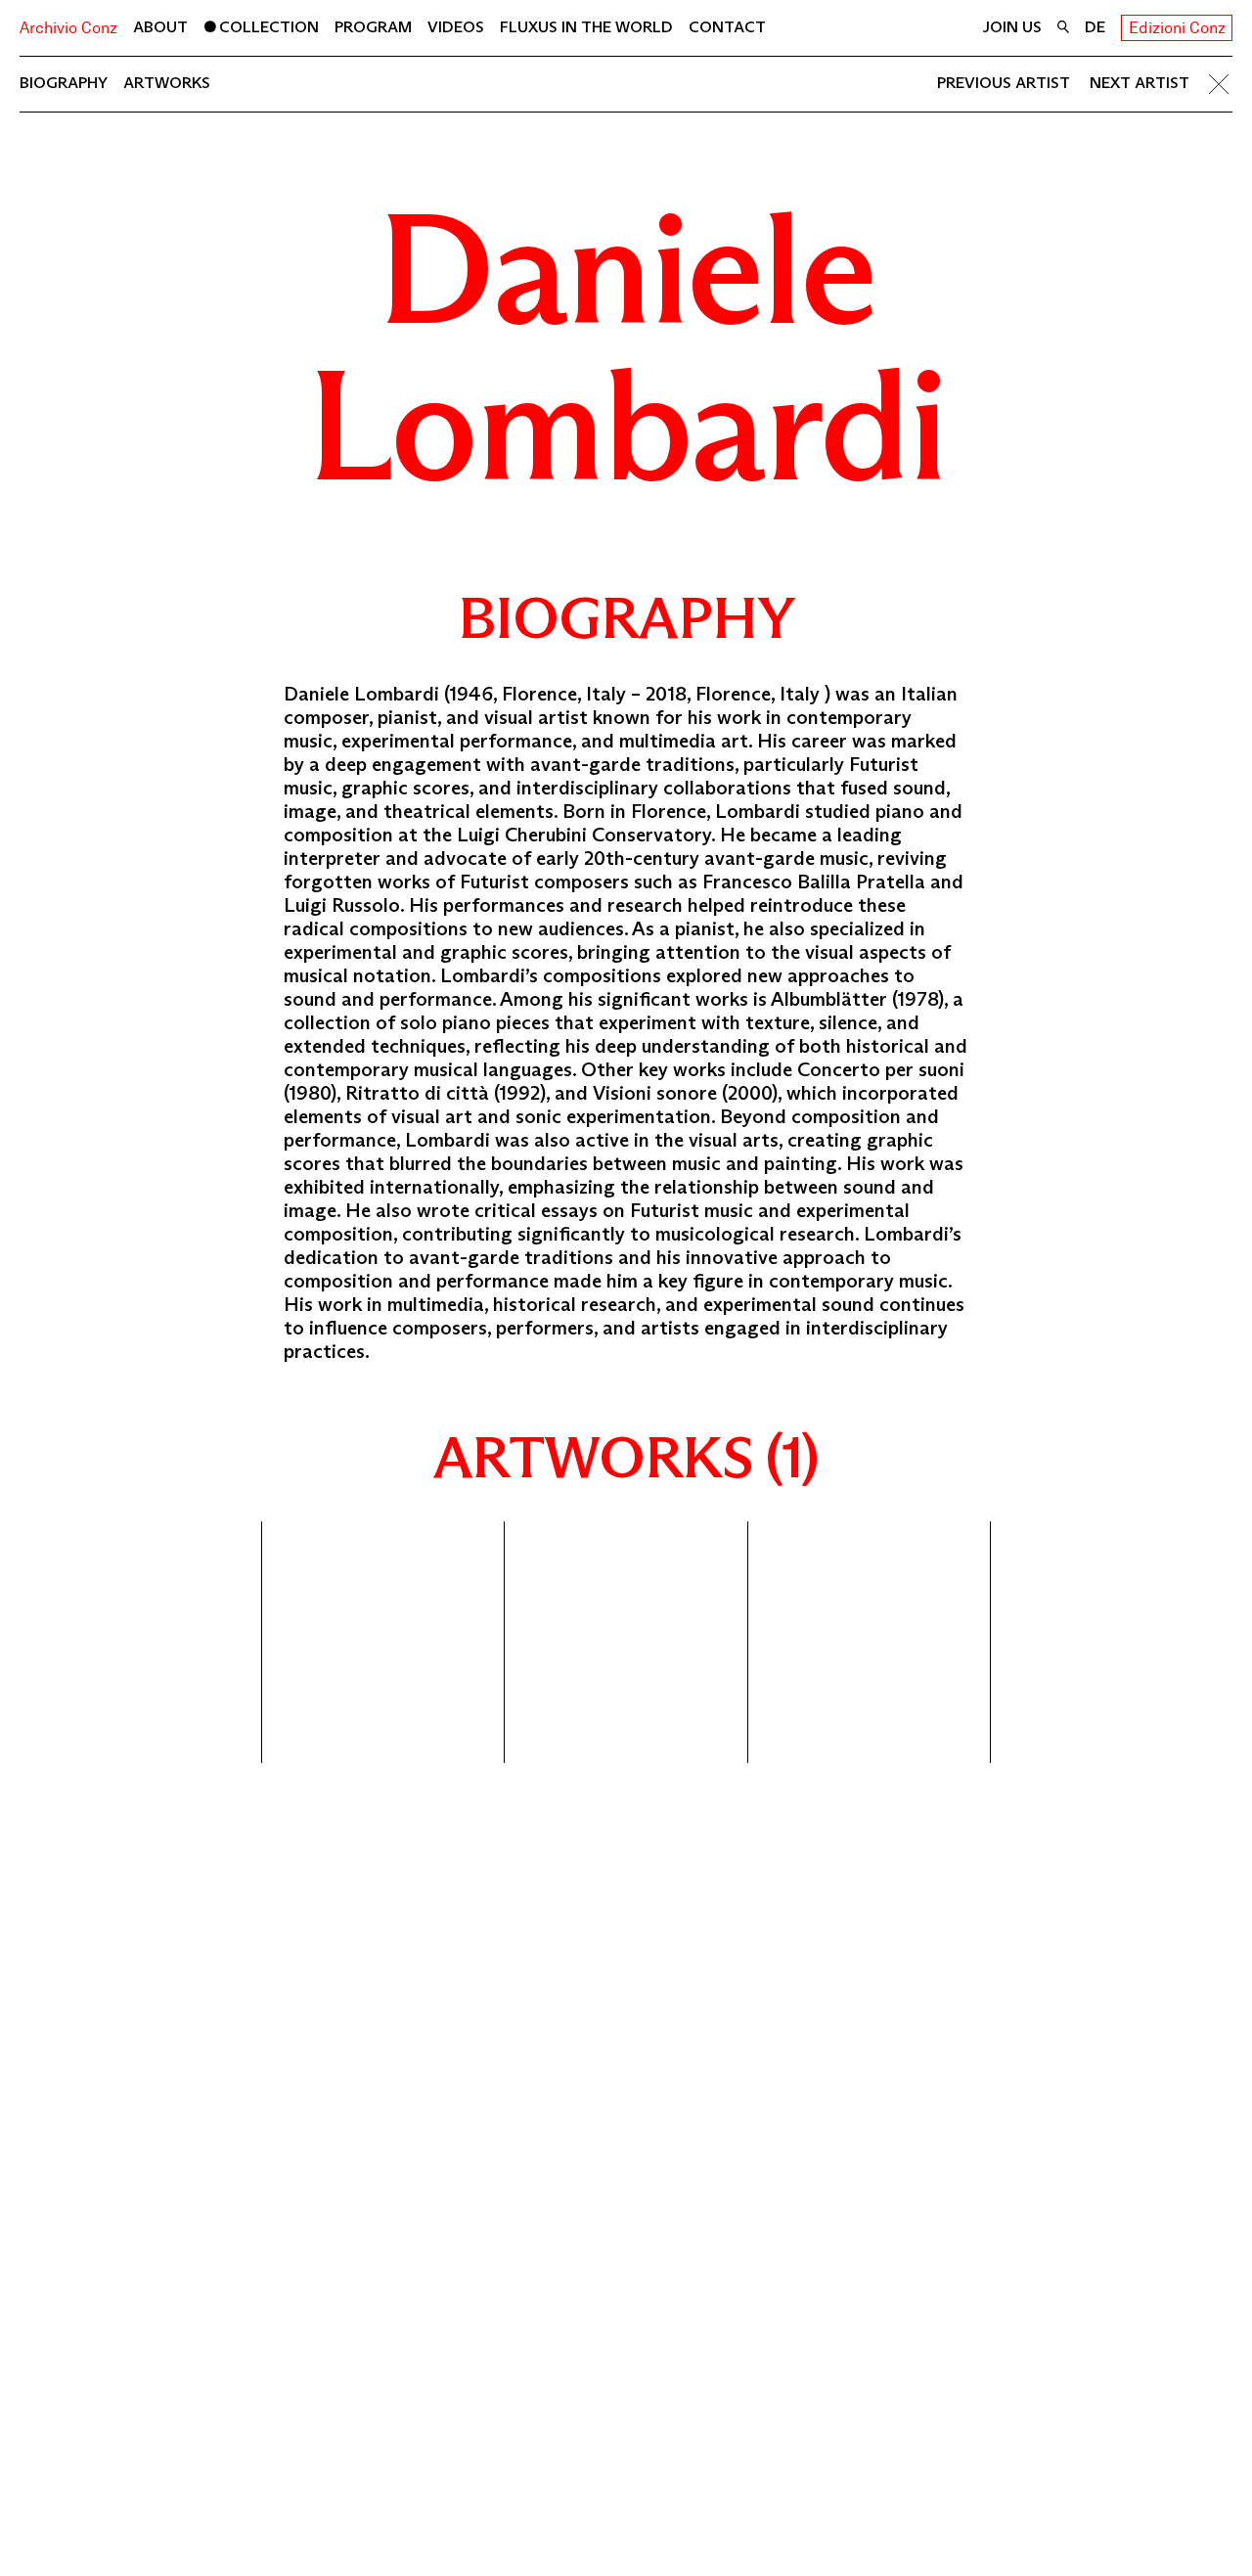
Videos (456, 27)
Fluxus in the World (586, 27)
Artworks (167, 83)
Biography (64, 83)
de (1095, 27)
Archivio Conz (68, 28)
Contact (727, 27)
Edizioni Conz (1177, 28)
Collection (269, 27)
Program (373, 27)
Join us (1012, 27)
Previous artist (1004, 83)
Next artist (1140, 83)
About (160, 27)
